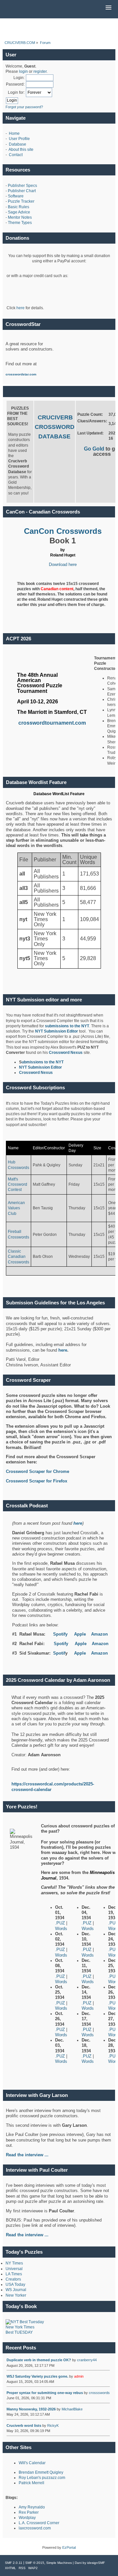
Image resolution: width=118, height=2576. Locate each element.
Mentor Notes (20, 217)
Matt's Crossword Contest (18, 1184)
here (20, 308)
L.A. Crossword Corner (39, 2523)
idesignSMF (96, 2563)
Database (18, 144)
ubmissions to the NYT (43, 1062)
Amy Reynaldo (32, 2507)
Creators (13, 2279)
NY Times (14, 2263)
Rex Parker (29, 2512)
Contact (16, 155)
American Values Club (16, 1208)
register (40, 71)
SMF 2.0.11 (14, 2563)
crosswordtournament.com (52, 723)
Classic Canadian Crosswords (19, 1257)
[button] (108, 8)
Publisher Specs (22, 186)
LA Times (14, 2274)
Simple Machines (59, 2563)
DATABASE (54, 436)
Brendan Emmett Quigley (41, 2472)
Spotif (59, 1653)
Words (61, 1929)
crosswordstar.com (21, 374)
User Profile (19, 139)
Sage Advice (19, 212)
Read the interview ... (27, 2235)
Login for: (16, 92)
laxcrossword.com (35, 2528)
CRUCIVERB (55, 417)
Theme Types (20, 223)
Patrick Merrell (31, 2483)
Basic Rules (19, 207)
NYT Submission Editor (57, 1031)
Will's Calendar (32, 2463)
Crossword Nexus (66, 1053)
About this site (21, 150)
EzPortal (69, 2547)
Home (14, 133)
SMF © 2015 (35, 2563)
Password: (15, 84)
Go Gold (95, 449)
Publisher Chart (22, 191)
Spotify (60, 1634)
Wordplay (27, 2518)
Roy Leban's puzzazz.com (42, 2478)
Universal (14, 2269)
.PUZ (61, 1923)
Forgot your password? (24, 107)
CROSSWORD (55, 427)
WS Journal (16, 2290)
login (23, 71)
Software (16, 196)
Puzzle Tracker (21, 201)
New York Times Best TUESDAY (20, 2330)
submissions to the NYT (67, 1026)
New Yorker (16, 2295)
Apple (80, 1634)
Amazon (99, 1634)
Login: (19, 78)
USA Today (15, 2284)
